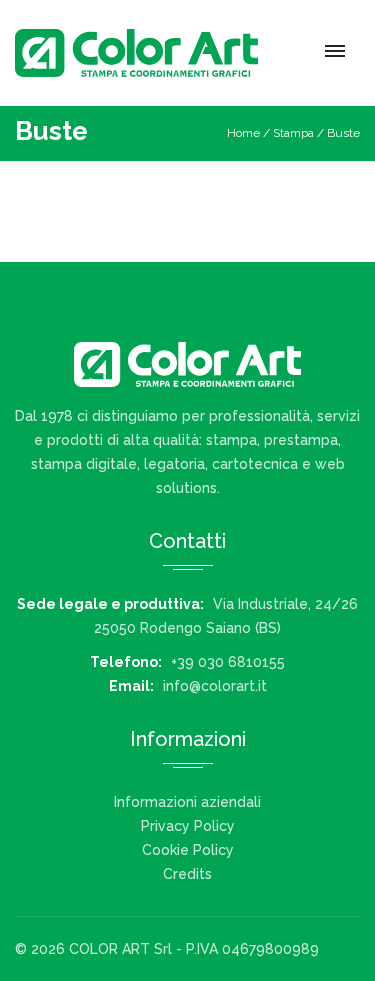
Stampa (293, 133)
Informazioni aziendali (187, 802)
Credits (187, 874)
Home (243, 133)
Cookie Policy (188, 850)
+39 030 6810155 (228, 662)
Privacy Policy (188, 826)
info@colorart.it (215, 686)
